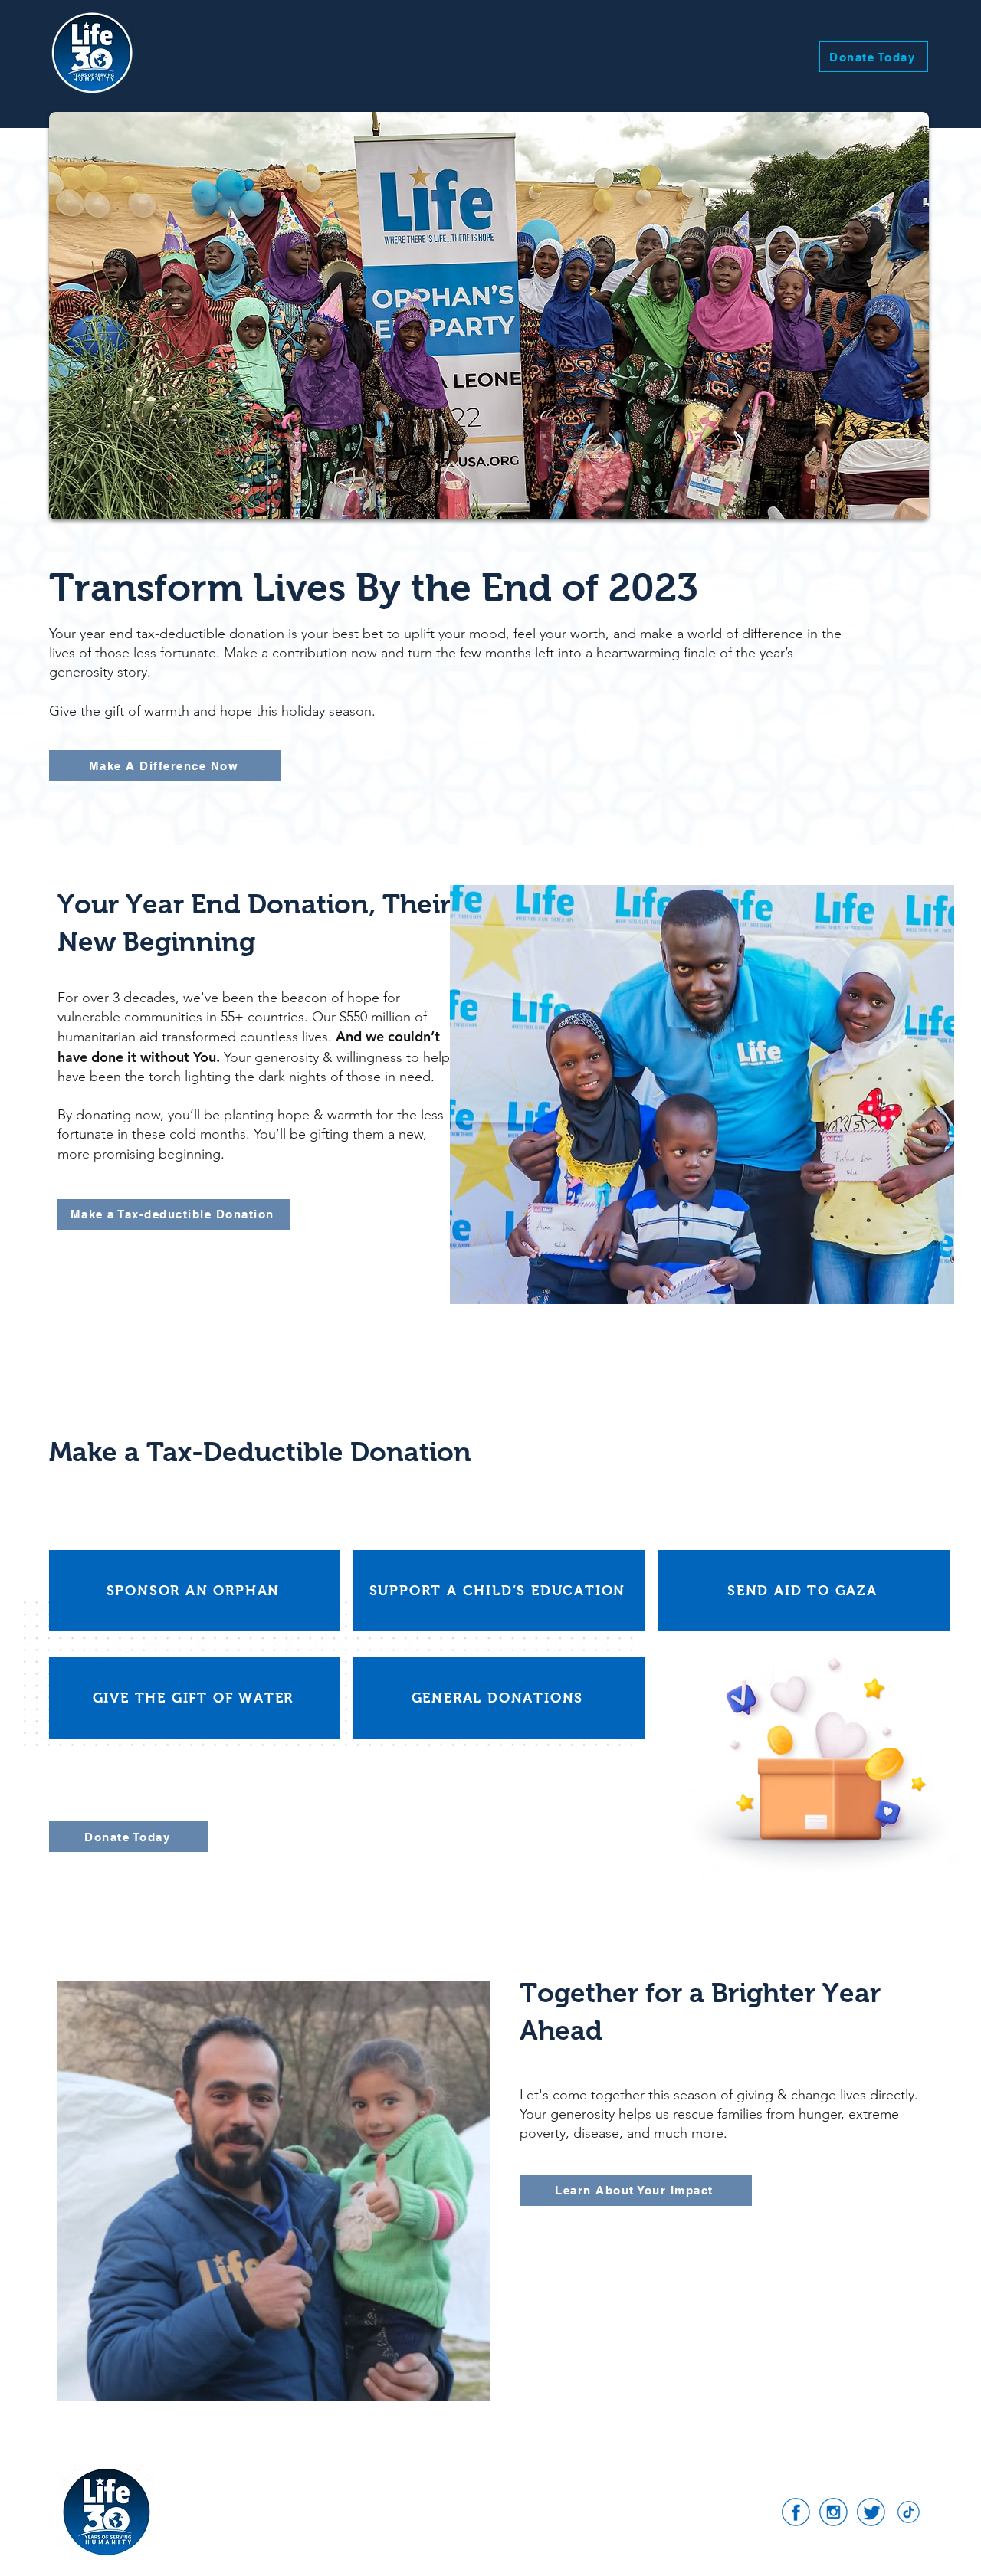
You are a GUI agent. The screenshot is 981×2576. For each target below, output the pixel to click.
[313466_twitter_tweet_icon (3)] (871, 2512)
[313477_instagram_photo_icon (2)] (833, 2512)
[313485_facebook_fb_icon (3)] (796, 2512)
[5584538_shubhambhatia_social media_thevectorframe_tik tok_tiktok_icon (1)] (909, 2512)
